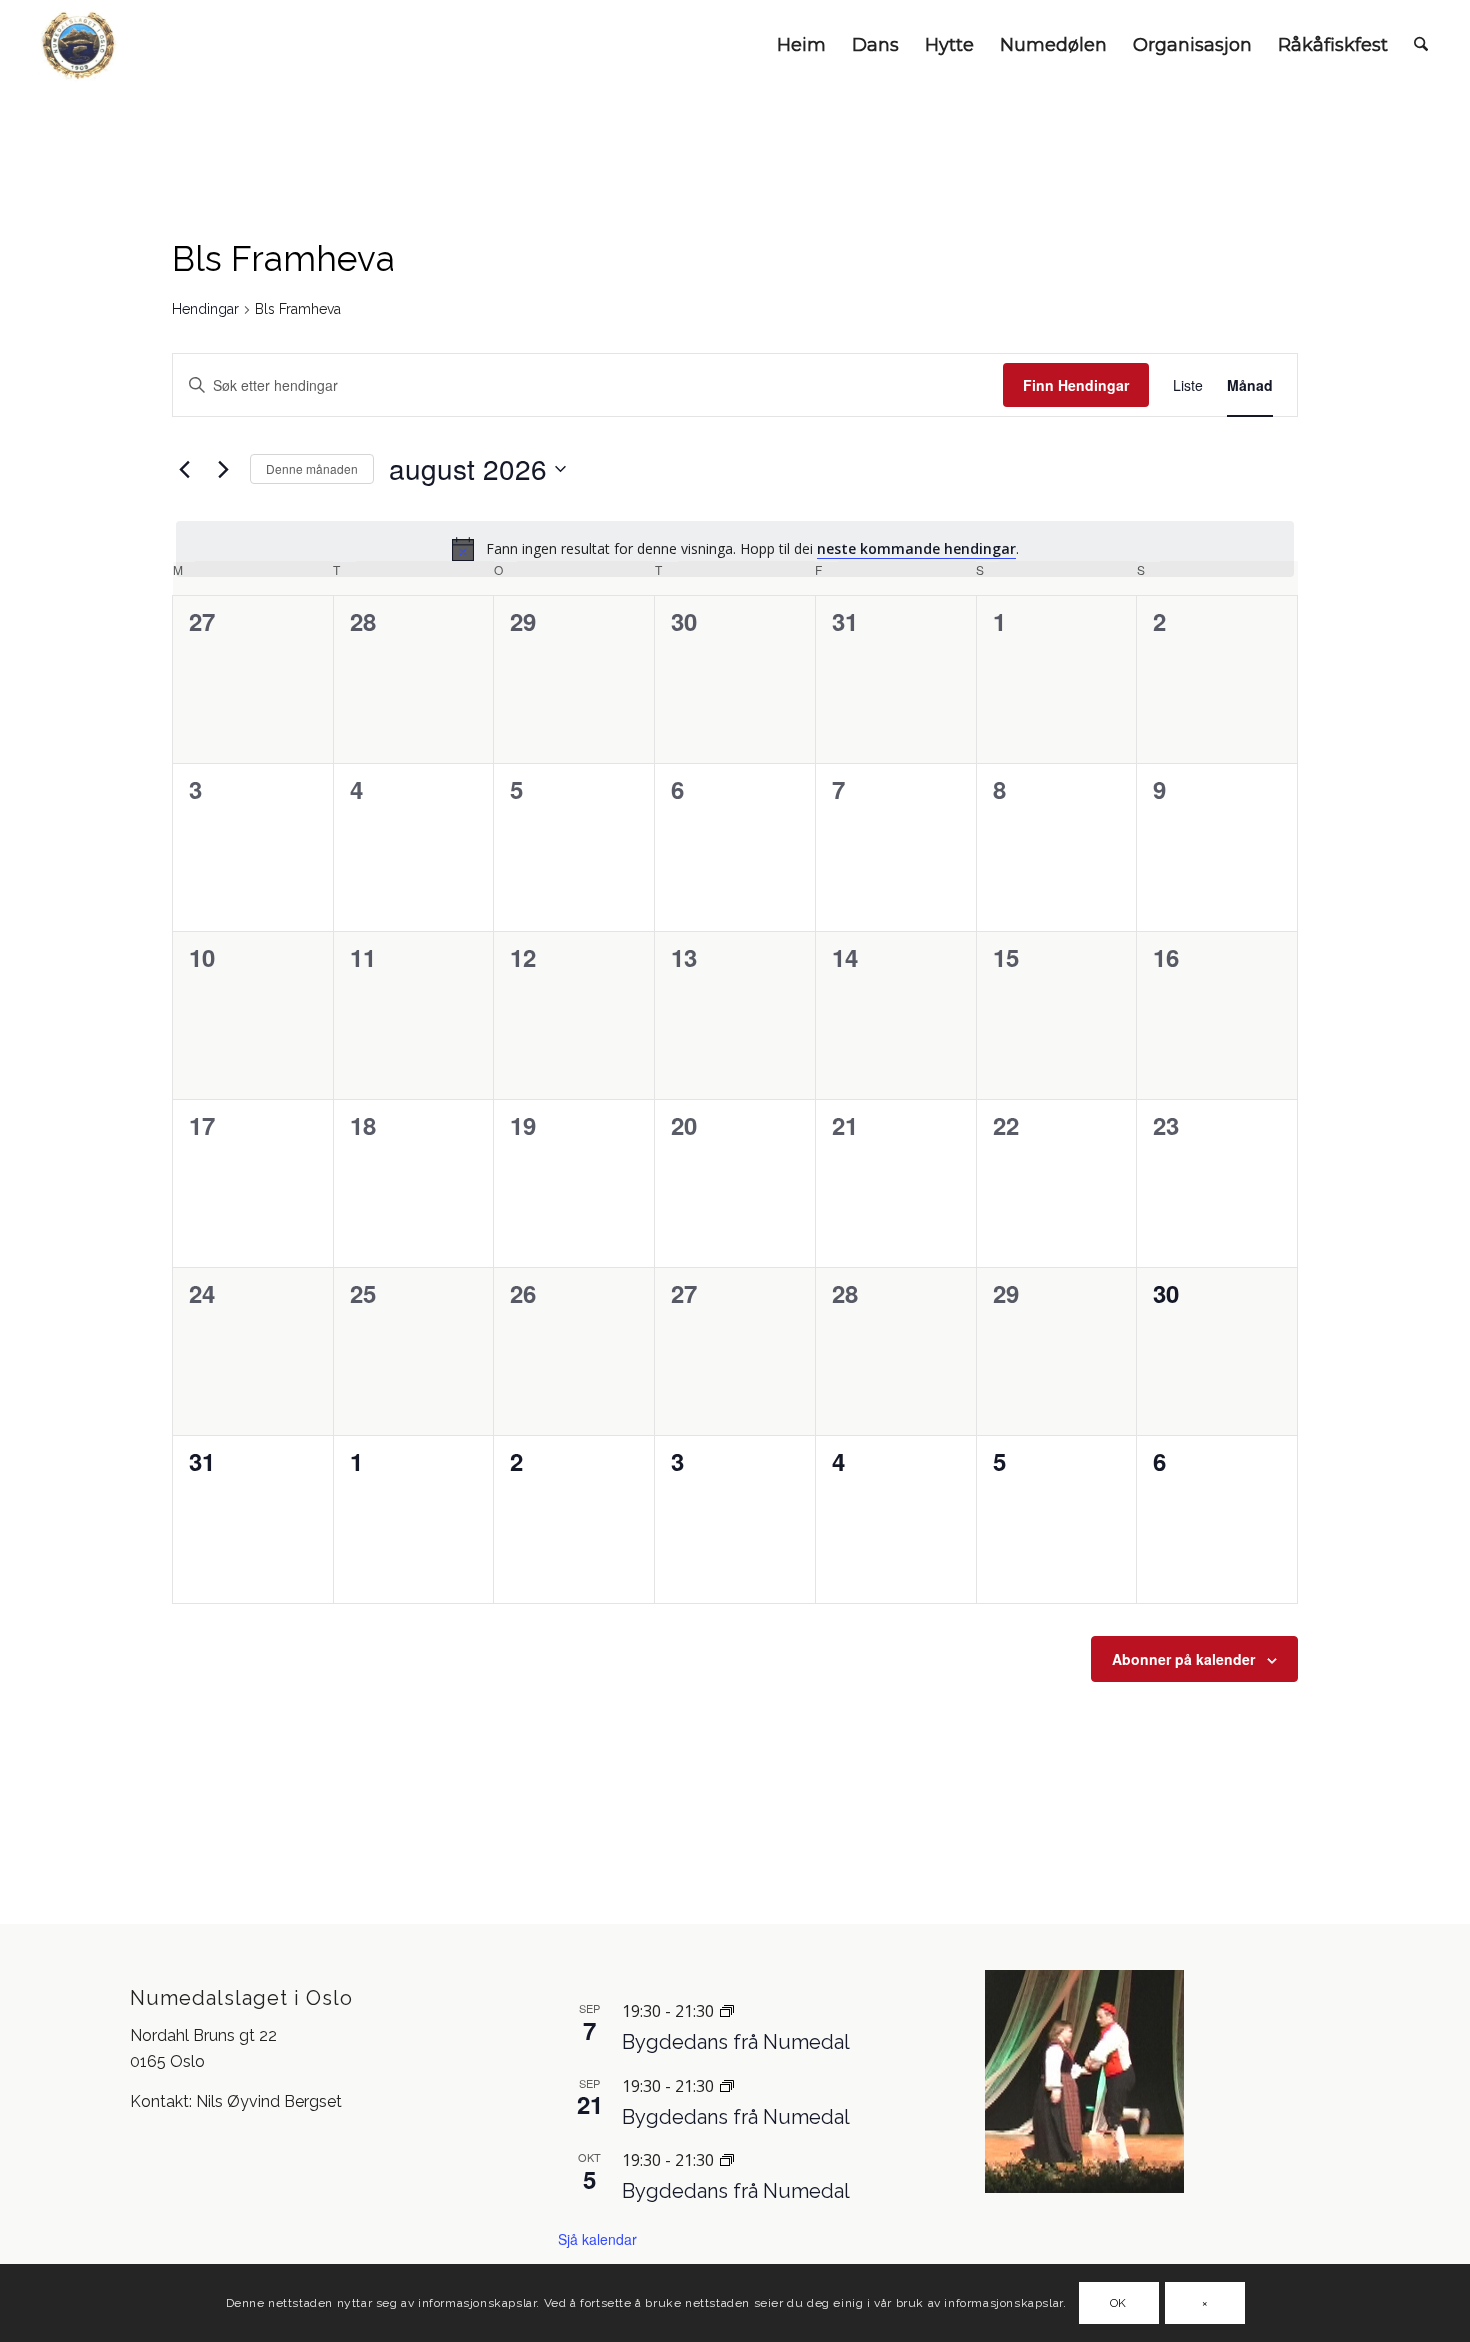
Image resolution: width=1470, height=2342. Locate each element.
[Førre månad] (184, 469)
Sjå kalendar (597, 2239)
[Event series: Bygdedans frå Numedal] (727, 2011)
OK (1118, 2303)
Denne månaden (312, 468)
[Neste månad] (223, 469)
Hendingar (205, 309)
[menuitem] (801, 45)
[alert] (735, 549)
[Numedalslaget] (80, 45)
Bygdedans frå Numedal (736, 2042)
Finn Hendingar (1076, 385)
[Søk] (1421, 45)
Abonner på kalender (1183, 1659)
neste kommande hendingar (916, 548)
